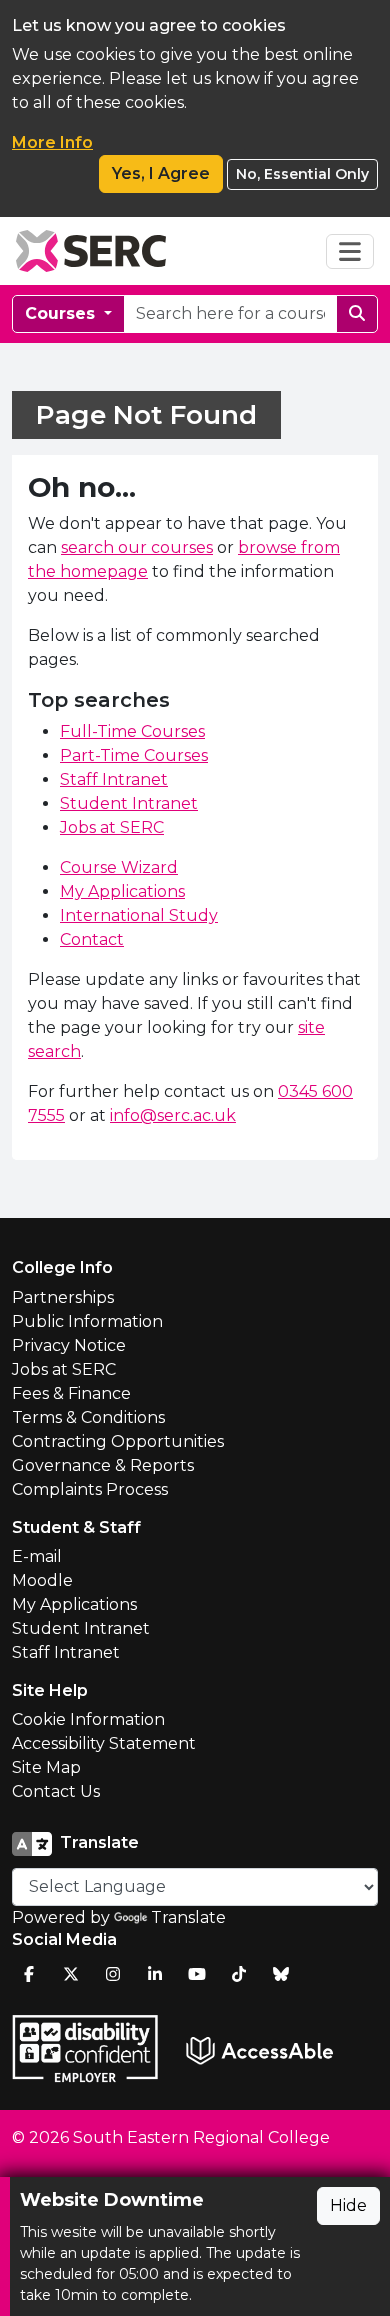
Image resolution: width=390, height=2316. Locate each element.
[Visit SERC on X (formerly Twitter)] (71, 1974)
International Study (139, 915)
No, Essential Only (302, 174)
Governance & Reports (103, 1465)
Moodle (42, 1580)
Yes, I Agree (161, 173)
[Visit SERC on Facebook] (29, 1974)
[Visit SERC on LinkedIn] (155, 1974)
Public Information (87, 1321)
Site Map (46, 1767)
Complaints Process (90, 1489)
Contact (92, 939)
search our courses (137, 547)
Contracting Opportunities (118, 1441)
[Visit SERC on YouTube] (197, 1974)
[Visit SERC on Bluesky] (281, 1974)
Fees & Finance (71, 1393)
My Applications (122, 891)
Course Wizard (119, 867)
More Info (52, 142)
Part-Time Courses (134, 755)
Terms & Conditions (88, 1417)
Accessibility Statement (104, 1743)
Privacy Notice (69, 1345)
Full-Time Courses (132, 731)
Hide (348, 2205)
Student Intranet (129, 803)
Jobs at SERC (112, 827)
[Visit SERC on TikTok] (239, 1974)
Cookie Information (88, 1719)
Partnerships (63, 1297)
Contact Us (56, 1791)
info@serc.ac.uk (173, 1115)
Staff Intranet (114, 779)
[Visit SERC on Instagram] (113, 1974)
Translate (188, 1917)
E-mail (37, 1556)
